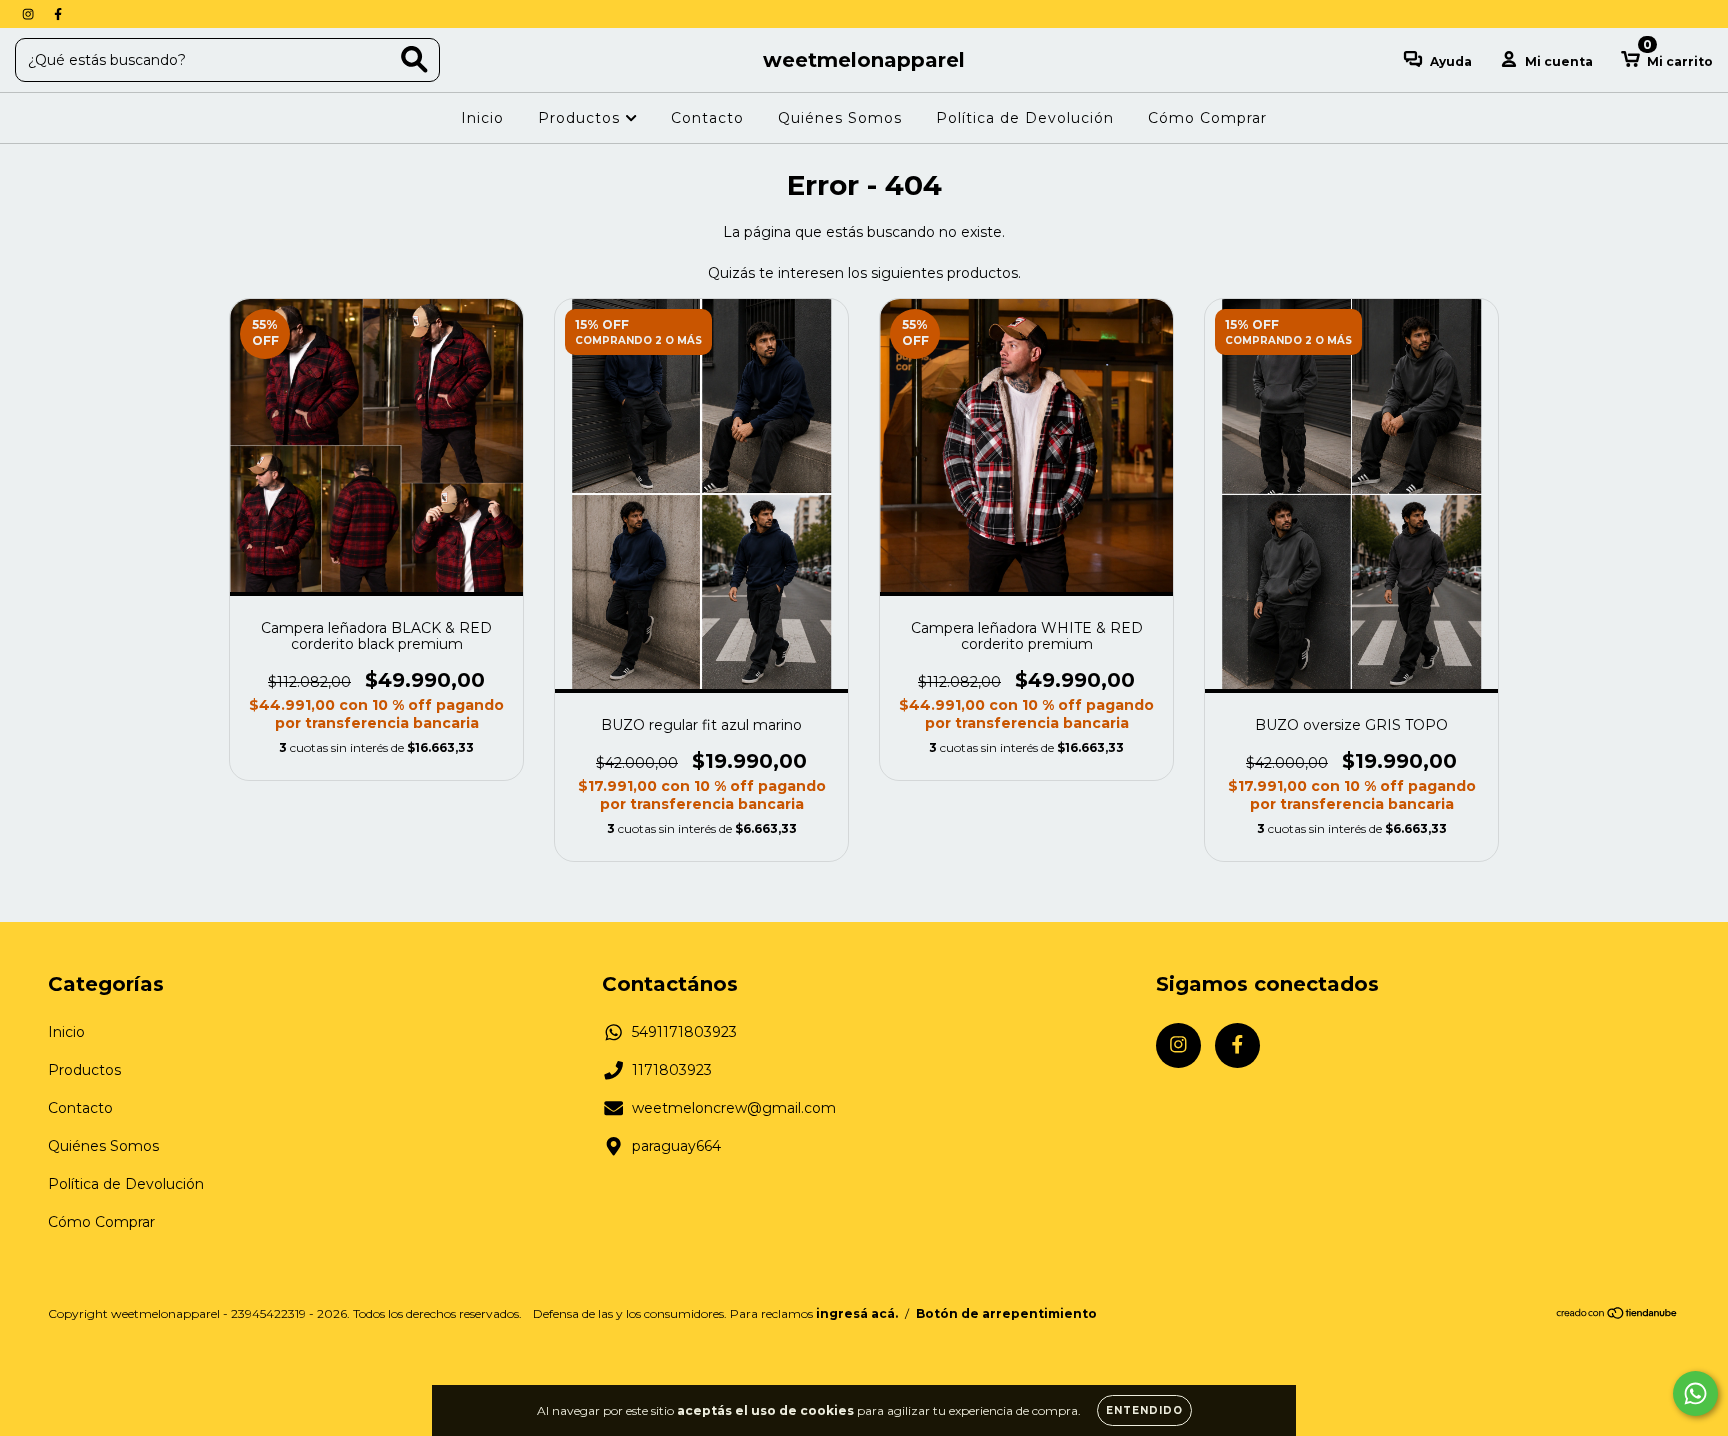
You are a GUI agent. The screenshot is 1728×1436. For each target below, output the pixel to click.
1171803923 (672, 1070)
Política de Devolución (1025, 118)
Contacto (707, 118)
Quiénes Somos (840, 118)
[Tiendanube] (1617, 1314)
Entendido (1144, 1410)
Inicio (482, 118)
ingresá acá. (857, 1313)
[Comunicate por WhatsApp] (1695, 1393)
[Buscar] (414, 59)
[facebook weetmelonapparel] (58, 14)
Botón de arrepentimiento (1006, 1313)
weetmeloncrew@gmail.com (734, 1108)
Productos (581, 118)
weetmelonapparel (864, 60)
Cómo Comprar (1207, 118)
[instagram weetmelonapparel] (30, 14)
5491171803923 (684, 1032)
